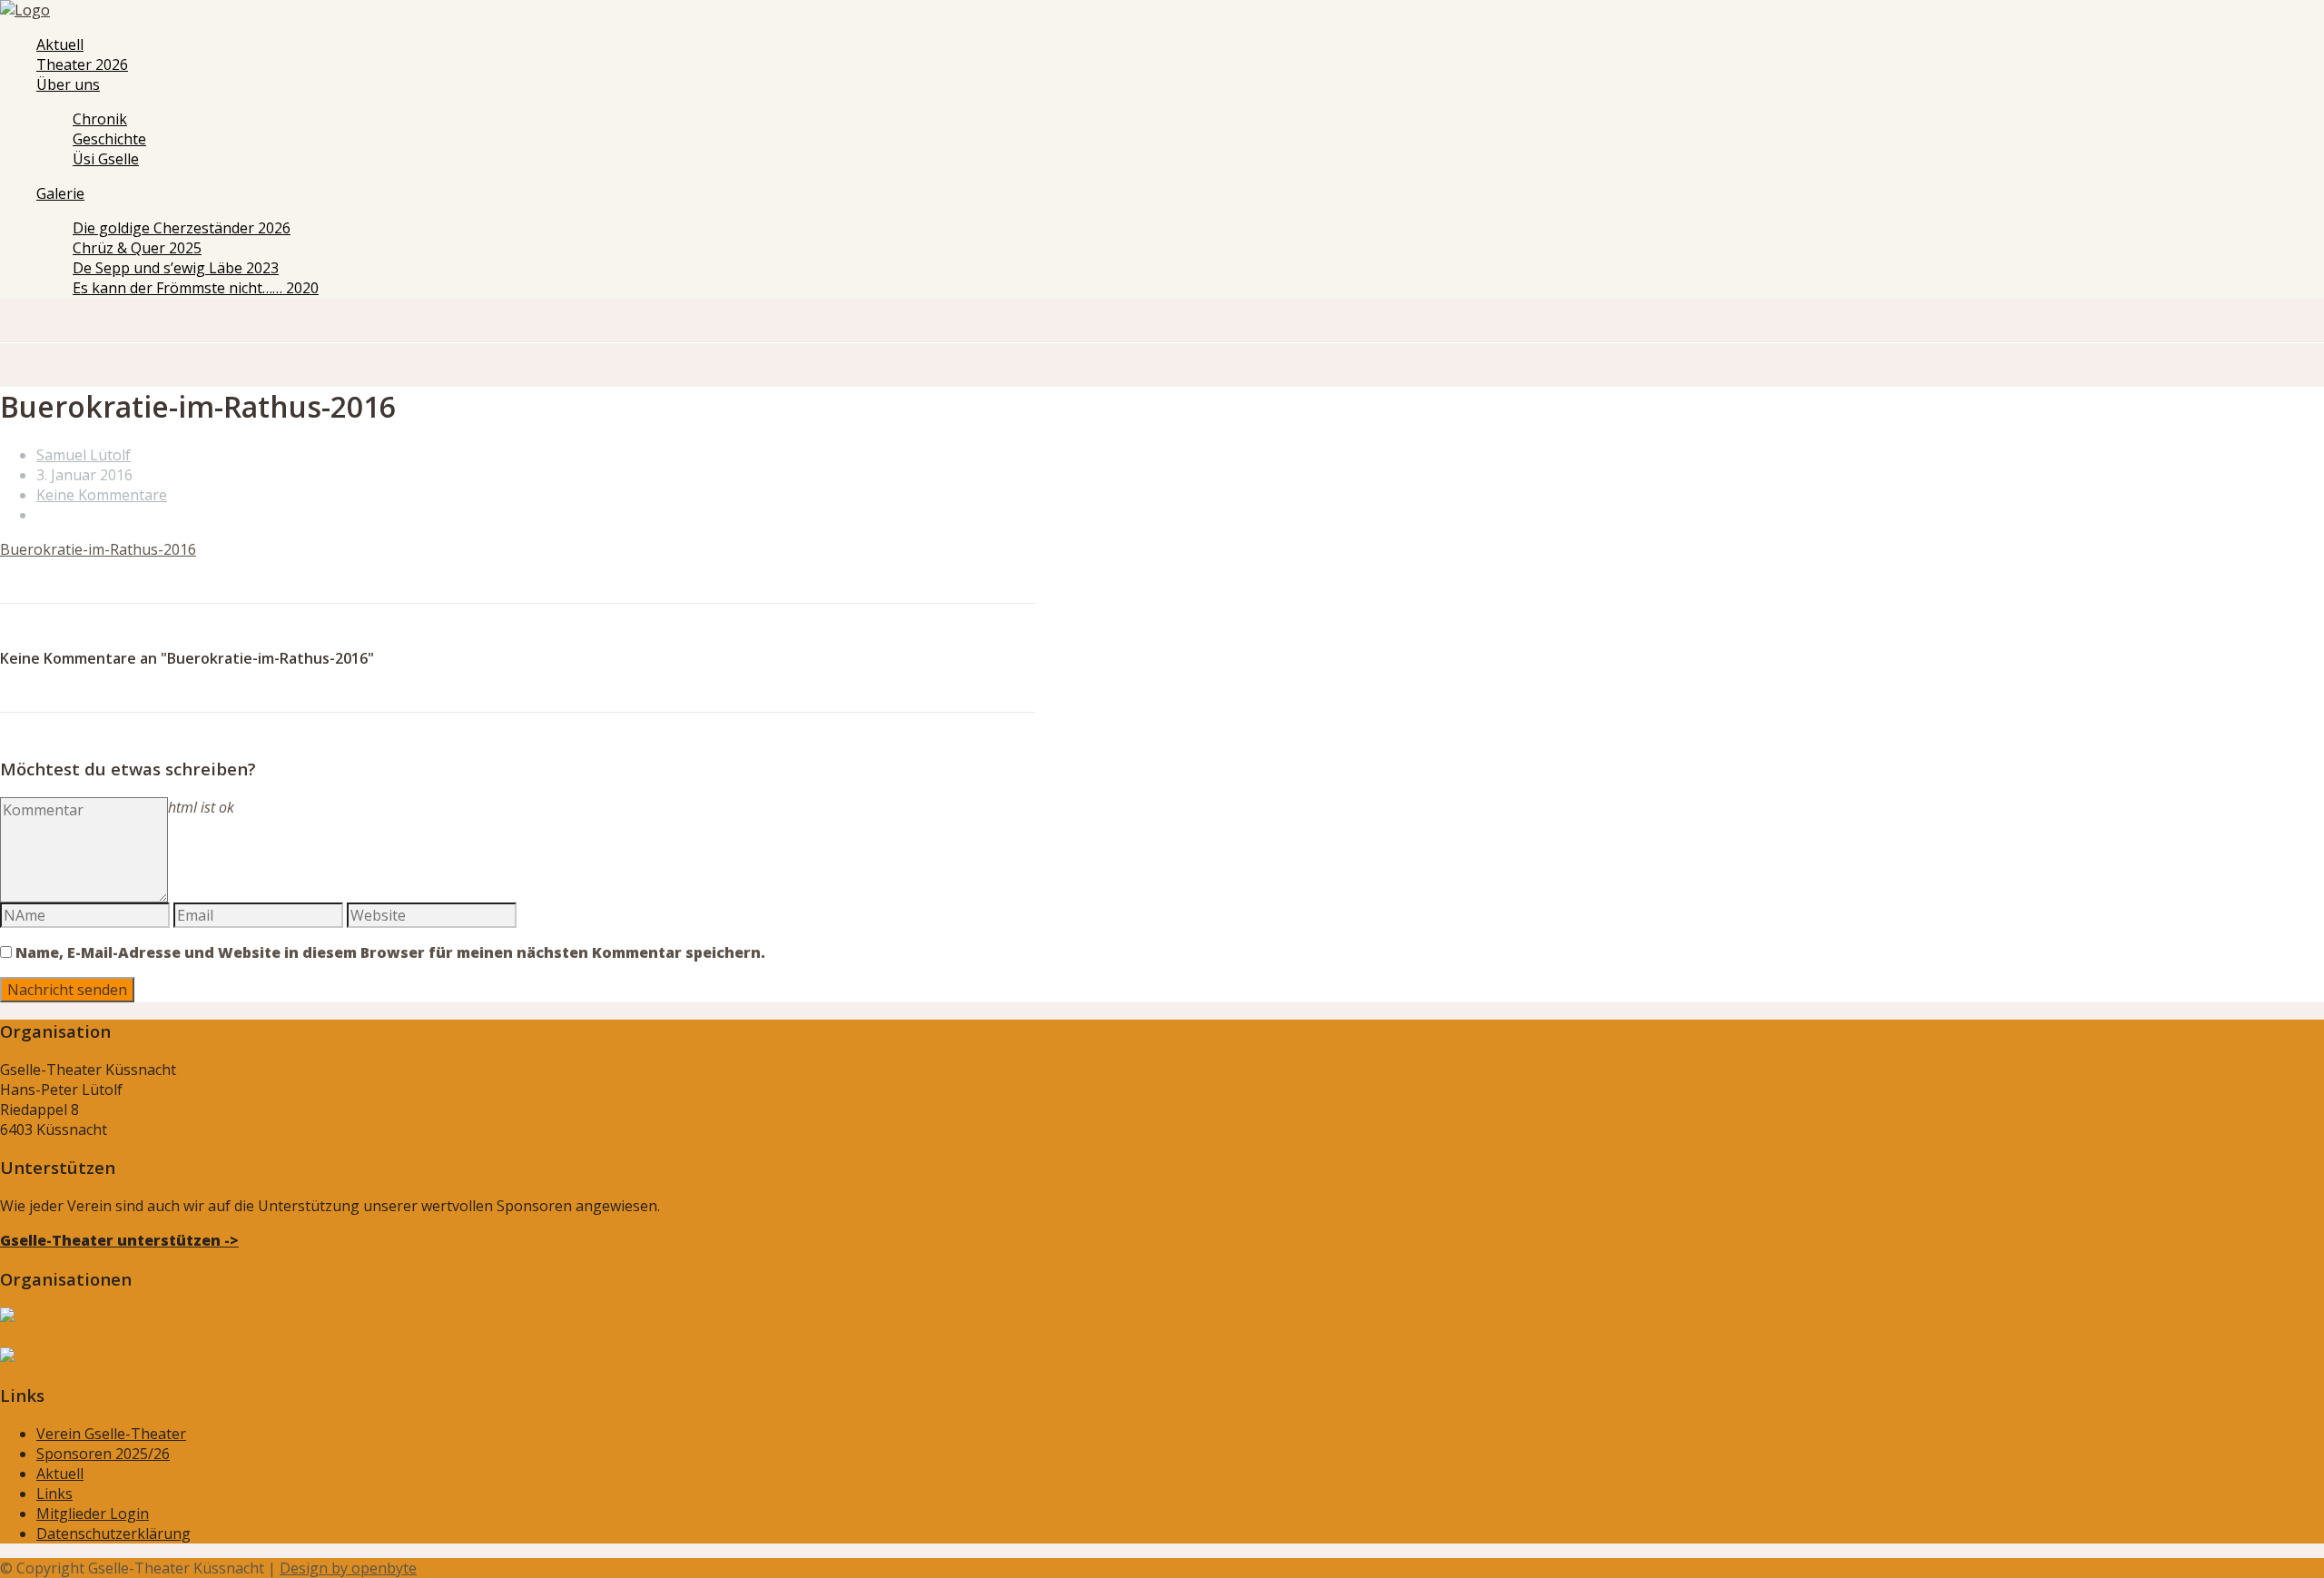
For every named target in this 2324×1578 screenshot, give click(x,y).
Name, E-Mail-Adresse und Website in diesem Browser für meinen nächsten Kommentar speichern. (390, 952)
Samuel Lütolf (84, 455)
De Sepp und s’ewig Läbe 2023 (176, 268)
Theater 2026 (82, 64)
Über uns (68, 84)
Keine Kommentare (102, 495)
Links (54, 1494)
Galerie (60, 193)
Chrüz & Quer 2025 (137, 248)
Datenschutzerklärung (113, 1534)
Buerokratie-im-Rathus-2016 (98, 549)
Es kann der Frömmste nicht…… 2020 (196, 288)
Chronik (100, 119)
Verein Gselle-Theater (111, 1434)
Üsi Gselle (106, 159)
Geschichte (109, 139)
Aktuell (60, 44)
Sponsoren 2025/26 (103, 1454)
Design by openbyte (348, 1568)
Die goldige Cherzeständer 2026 (182, 228)
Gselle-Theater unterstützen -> (119, 1240)
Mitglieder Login (93, 1514)
